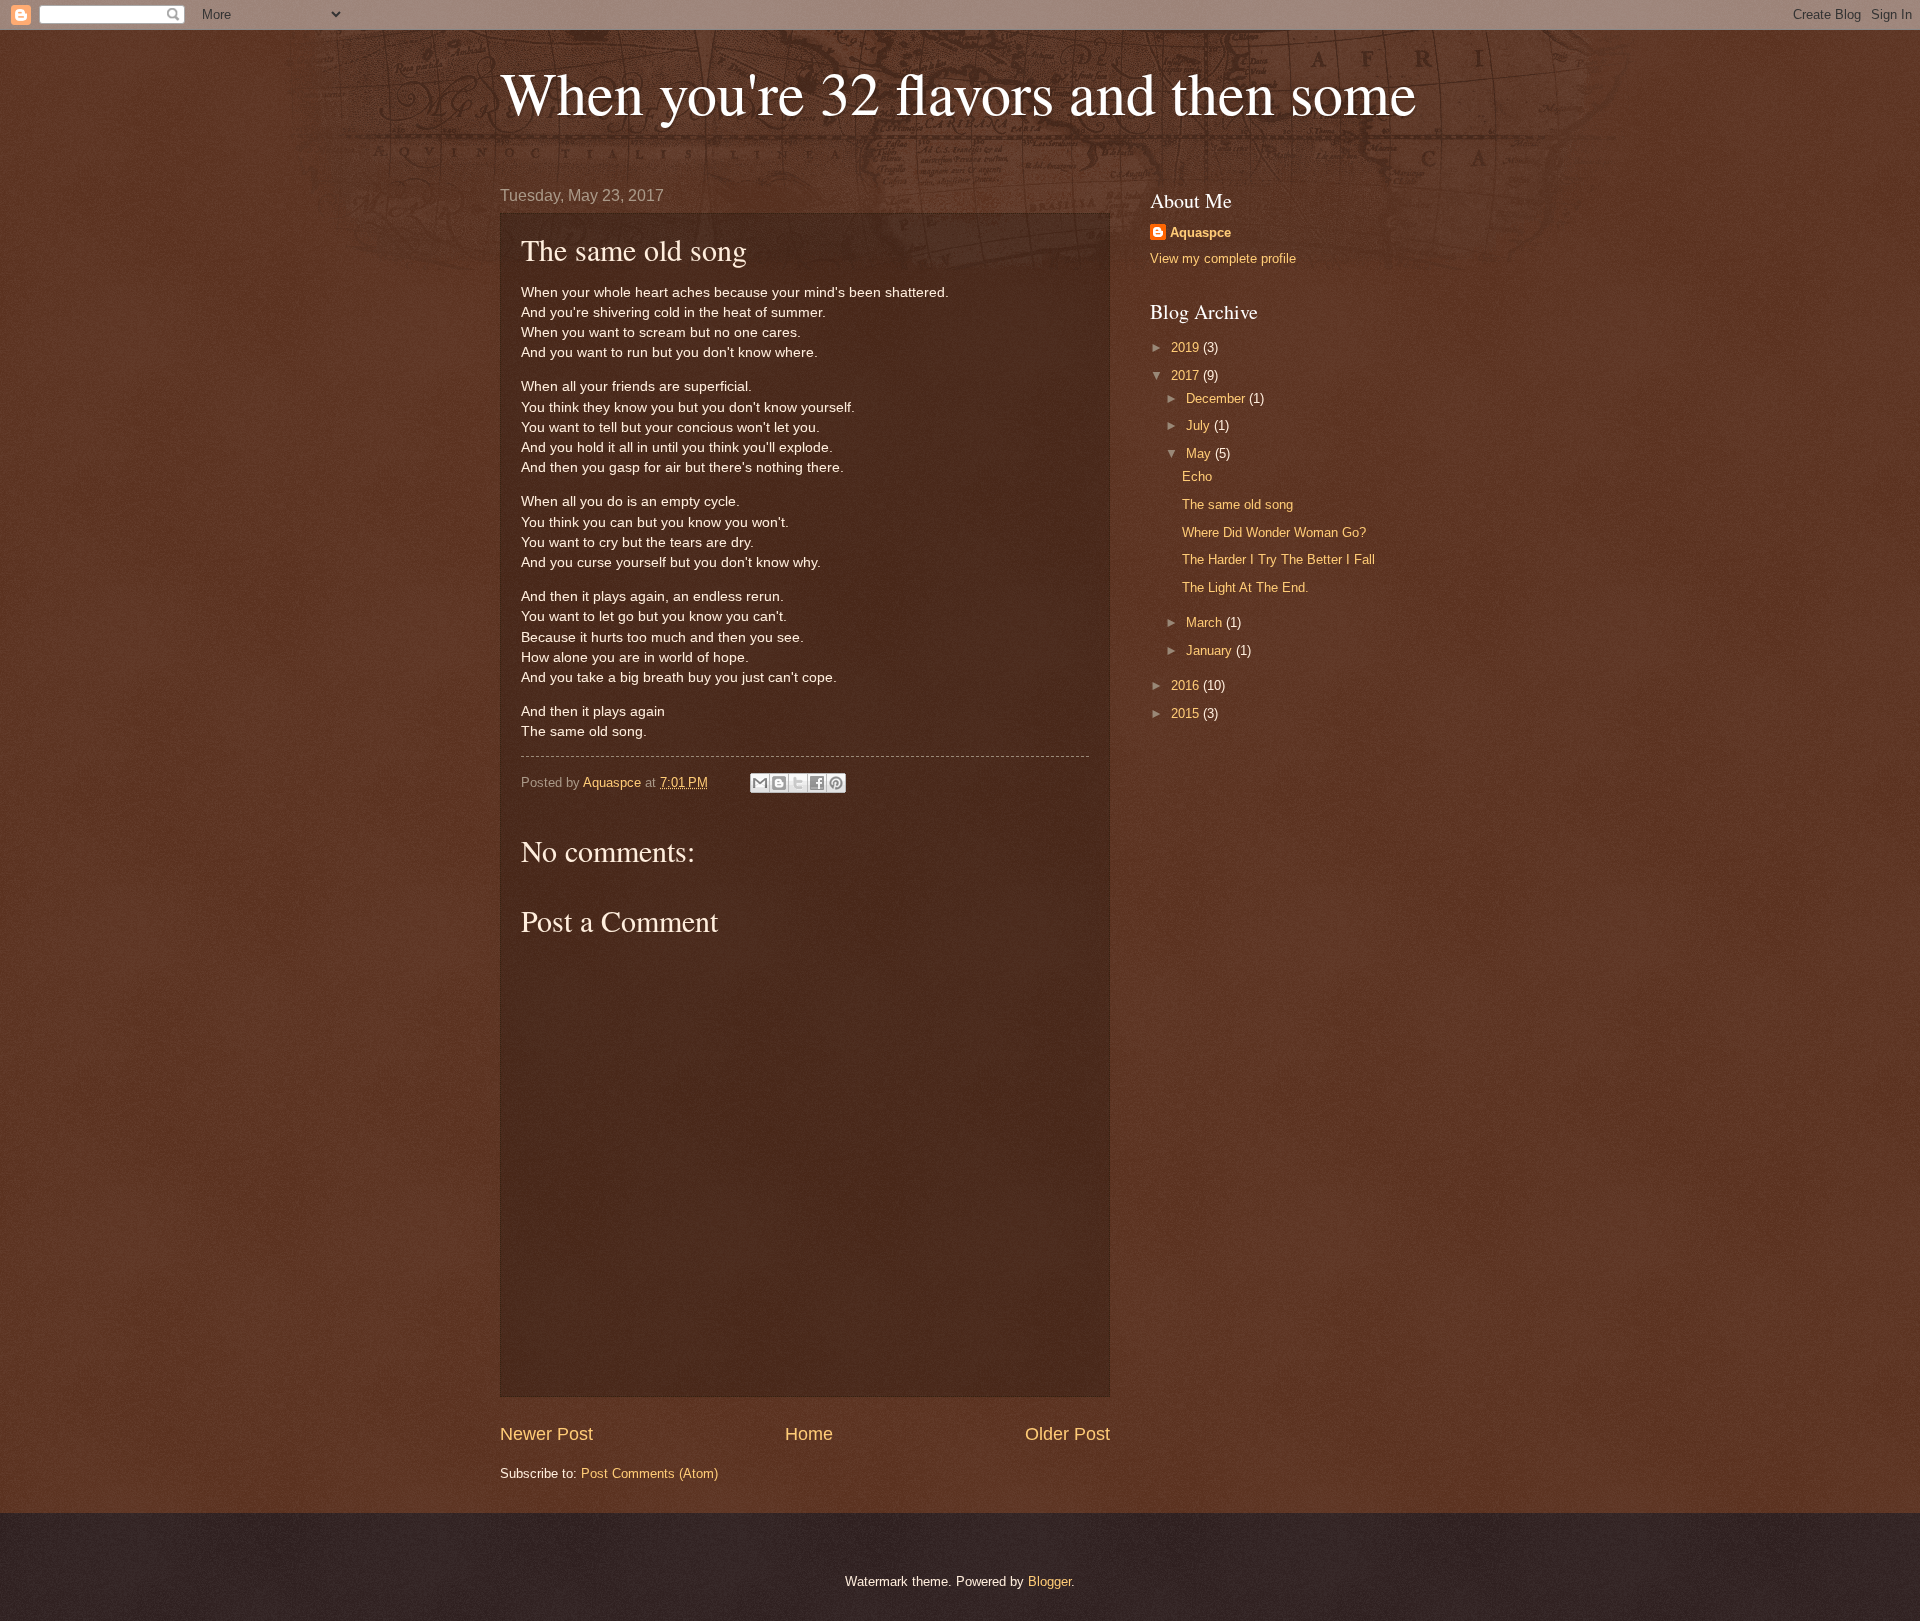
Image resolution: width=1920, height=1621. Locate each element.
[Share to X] (798, 783)
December (1217, 398)
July (1200, 425)
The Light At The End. (1245, 587)
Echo (1197, 476)
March (1206, 622)
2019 (1187, 347)
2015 (1187, 713)
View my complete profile (1223, 258)
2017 (1187, 375)
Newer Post (546, 1434)
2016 (1187, 685)
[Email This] (760, 783)
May (1200, 453)
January (1211, 650)
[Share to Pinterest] (836, 783)
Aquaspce (1200, 232)
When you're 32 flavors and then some (958, 92)
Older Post (1067, 1434)
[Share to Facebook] (817, 783)
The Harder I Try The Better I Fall (1278, 559)
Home (809, 1434)
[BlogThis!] (779, 783)
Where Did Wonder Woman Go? (1274, 532)
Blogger (1049, 1581)
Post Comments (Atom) (649, 1473)
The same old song (1237, 504)
